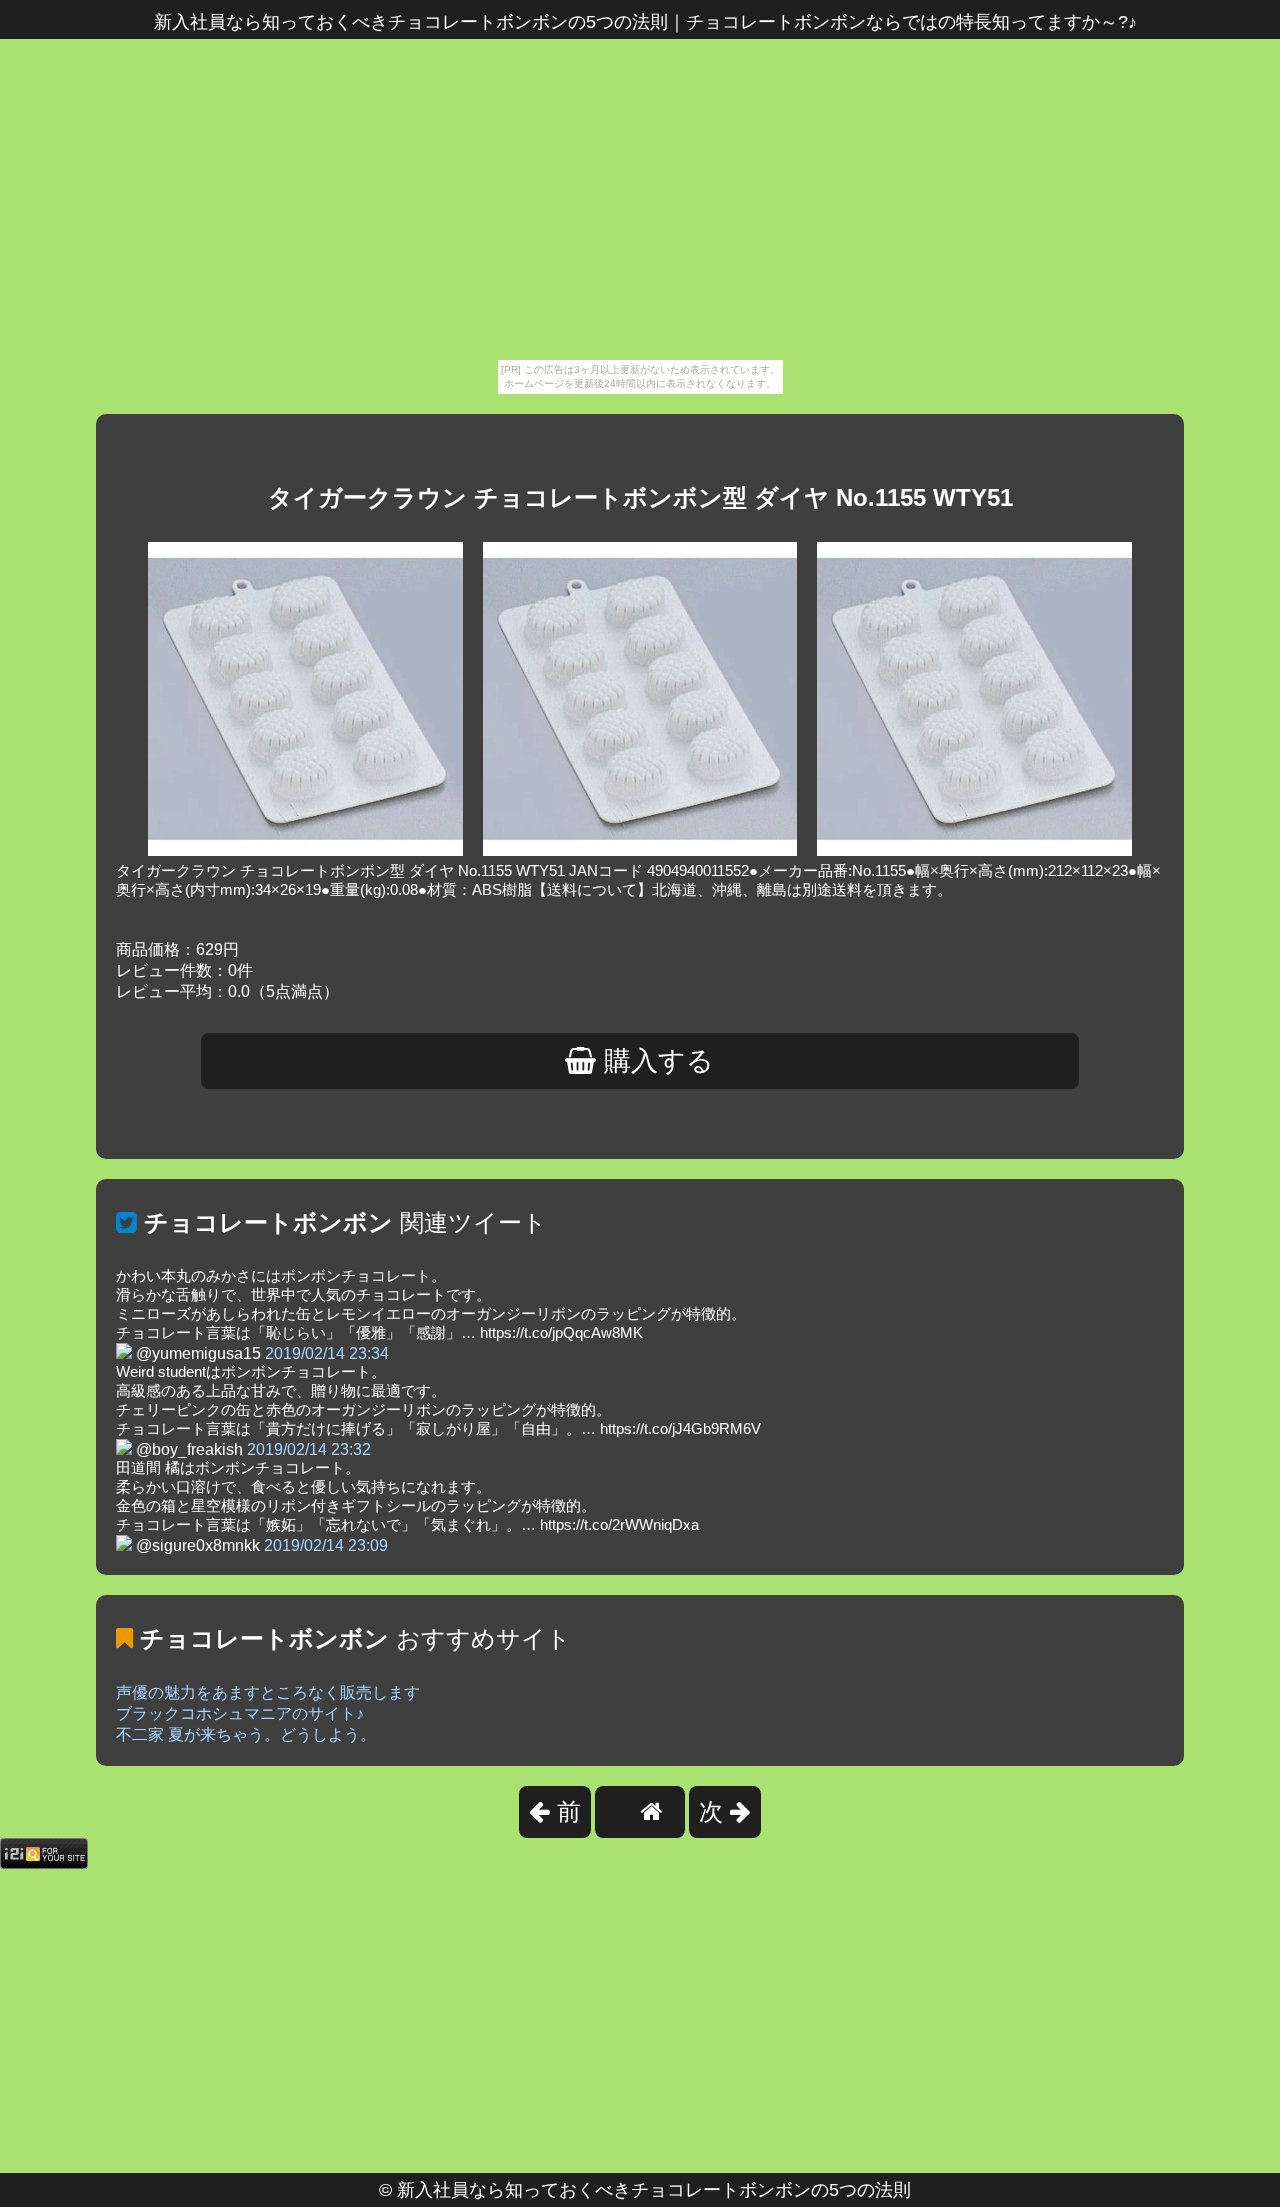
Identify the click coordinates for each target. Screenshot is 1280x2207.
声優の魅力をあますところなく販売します (268, 1692)
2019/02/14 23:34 (327, 1353)
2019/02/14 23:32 (309, 1449)
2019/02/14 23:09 (326, 1545)
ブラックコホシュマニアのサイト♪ (240, 1713)
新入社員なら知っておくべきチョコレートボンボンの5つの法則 (654, 2190)
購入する (655, 1061)
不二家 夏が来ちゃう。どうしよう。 (246, 1734)
